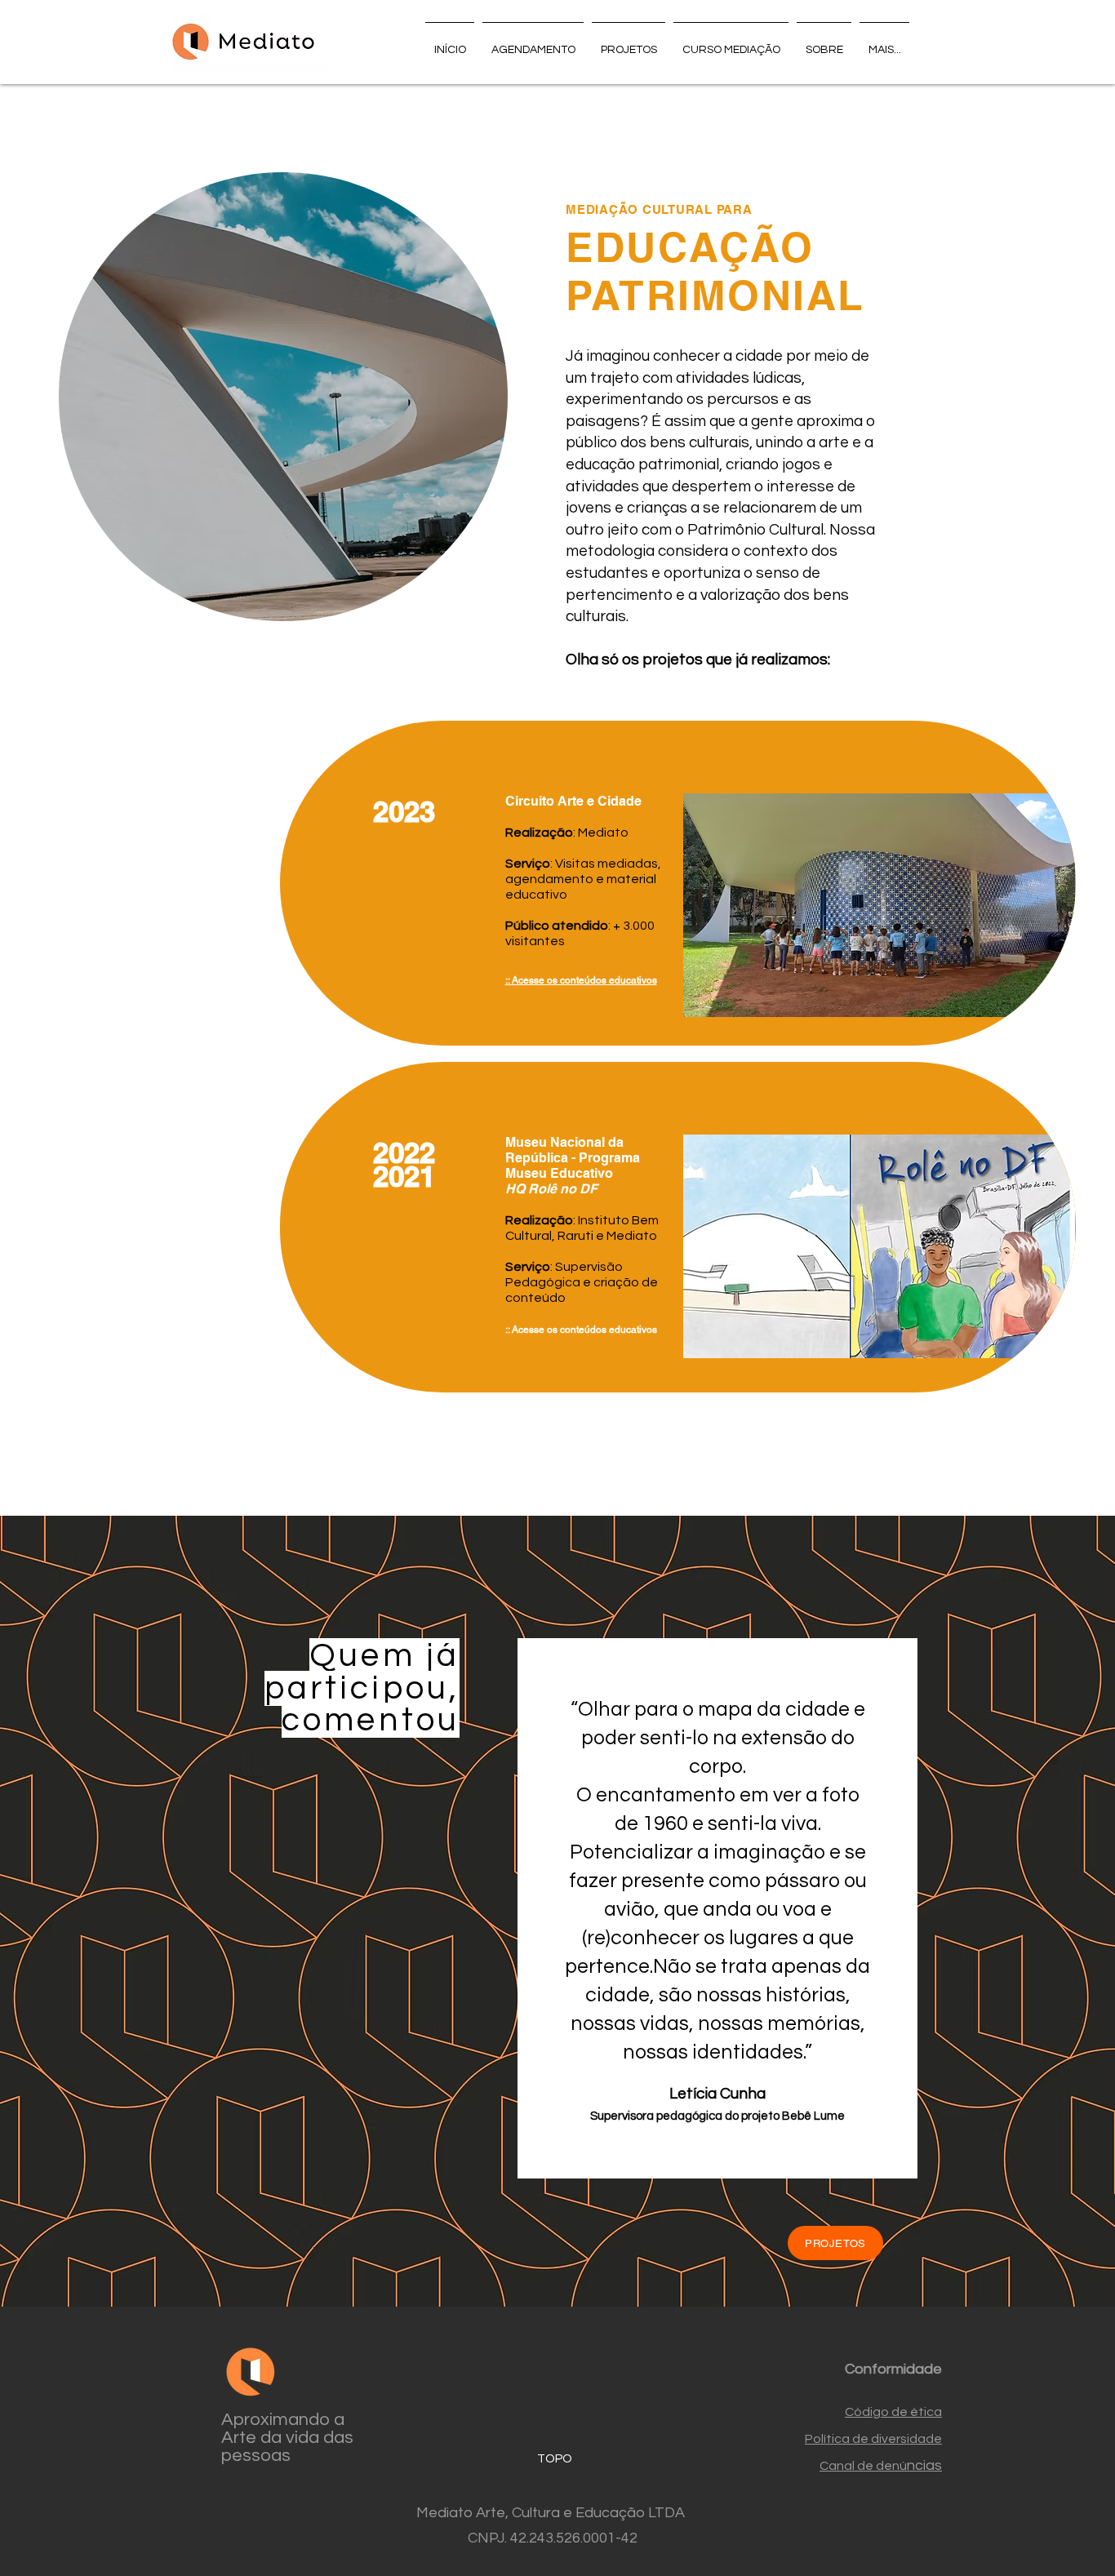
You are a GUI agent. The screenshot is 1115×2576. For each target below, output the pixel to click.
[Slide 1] (717, 2140)
